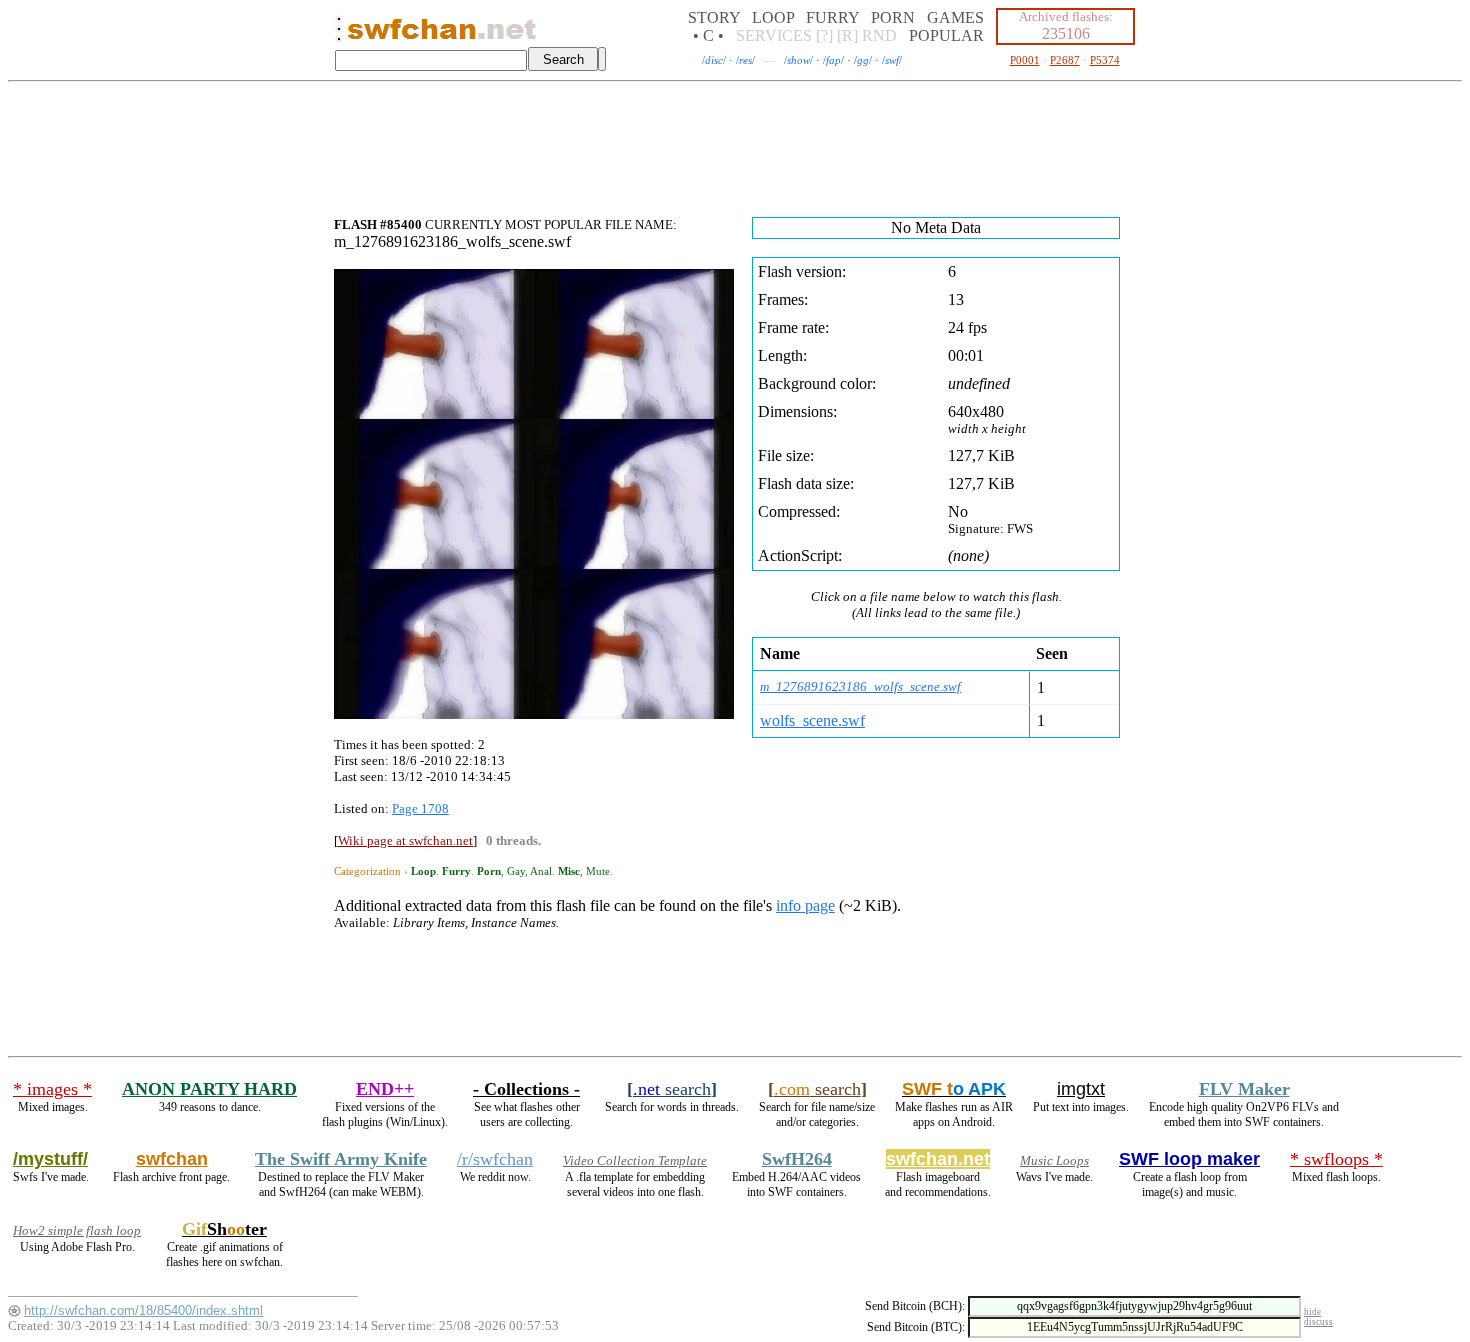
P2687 (1065, 60)
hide (1312, 1312)
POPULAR (946, 35)
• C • (708, 35)
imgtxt (1081, 1089)
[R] (847, 35)
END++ (385, 1089)
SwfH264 (797, 1159)
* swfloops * (1336, 1159)
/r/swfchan (495, 1159)
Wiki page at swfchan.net (405, 840)
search (672, 1089)
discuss (1318, 1322)
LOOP (773, 17)
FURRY (832, 17)
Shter (224, 1229)
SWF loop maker (1189, 1159)
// (714, 60)
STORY (714, 17)
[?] (824, 35)
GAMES (955, 17)
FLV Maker (1244, 1089)
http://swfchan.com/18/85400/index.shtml (143, 1310)
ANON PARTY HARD (209, 1089)
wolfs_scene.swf (812, 720)
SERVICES (774, 35)
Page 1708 (420, 808)
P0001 (1025, 60)
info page (805, 905)
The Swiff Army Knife (341, 1159)
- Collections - (526, 1089)
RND (879, 35)
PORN (893, 17)
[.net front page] (339, 34)
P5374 (1105, 60)
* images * (52, 1089)
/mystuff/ (50, 1159)
